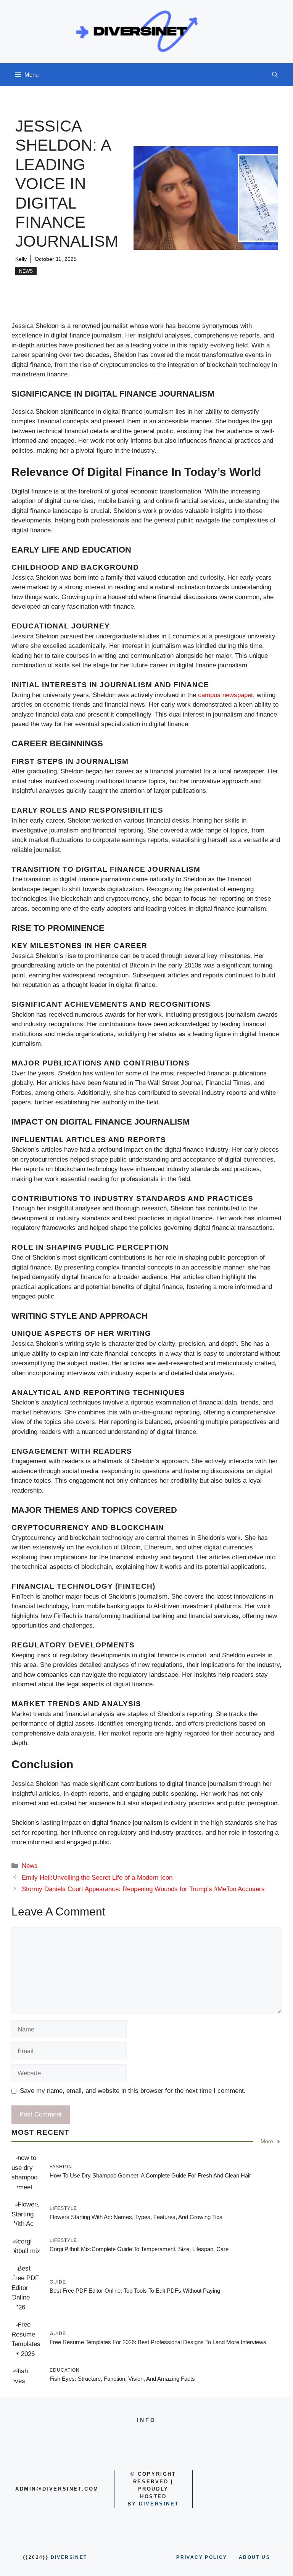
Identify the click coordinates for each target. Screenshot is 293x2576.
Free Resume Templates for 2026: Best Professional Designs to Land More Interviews (158, 2342)
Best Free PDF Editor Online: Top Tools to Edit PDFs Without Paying (135, 2291)
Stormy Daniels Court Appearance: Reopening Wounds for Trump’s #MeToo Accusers (143, 1889)
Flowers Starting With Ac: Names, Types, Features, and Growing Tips (136, 2217)
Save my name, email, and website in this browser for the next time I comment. (133, 2091)
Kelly (21, 259)
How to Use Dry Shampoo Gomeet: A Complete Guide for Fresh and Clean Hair (150, 2175)
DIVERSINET (159, 2504)
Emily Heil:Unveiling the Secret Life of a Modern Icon (97, 1878)
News (26, 271)
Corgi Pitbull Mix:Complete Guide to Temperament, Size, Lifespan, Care (139, 2249)
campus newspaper (225, 695)
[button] (275, 75)
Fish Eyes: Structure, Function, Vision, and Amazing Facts (122, 2379)
